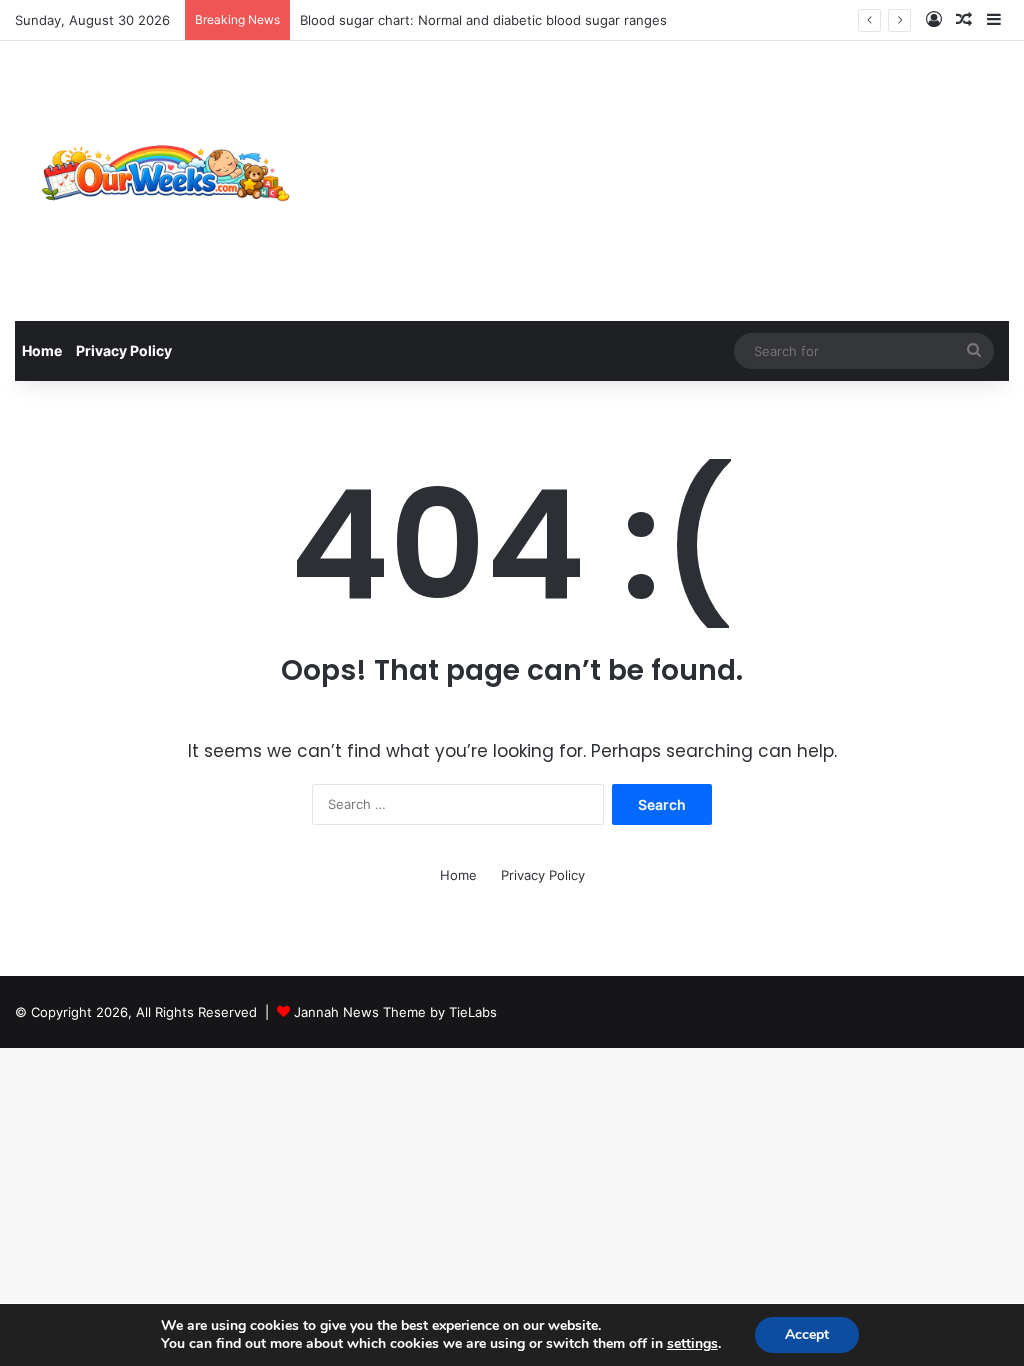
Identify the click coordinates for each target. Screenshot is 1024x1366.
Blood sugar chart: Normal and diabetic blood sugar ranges (483, 20)
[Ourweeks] (165, 181)
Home (42, 350)
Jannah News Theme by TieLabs (395, 1012)
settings (692, 1344)
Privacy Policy (124, 350)
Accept (807, 1334)
